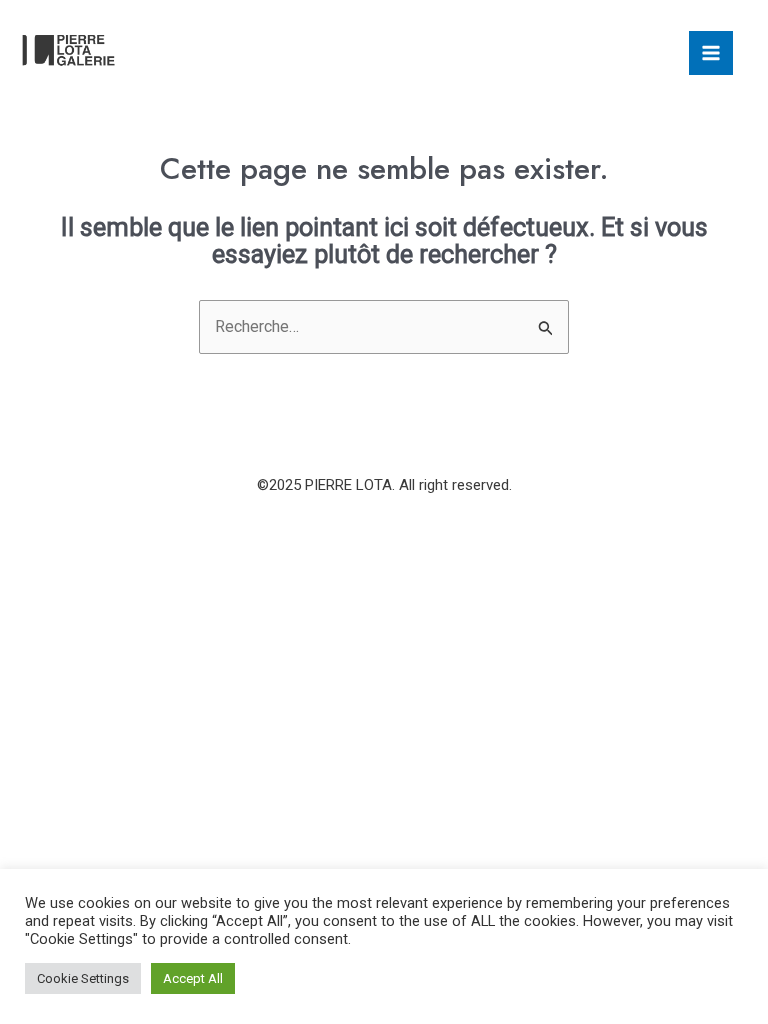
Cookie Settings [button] (83, 978)
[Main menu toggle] (711, 53)
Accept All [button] (193, 978)
